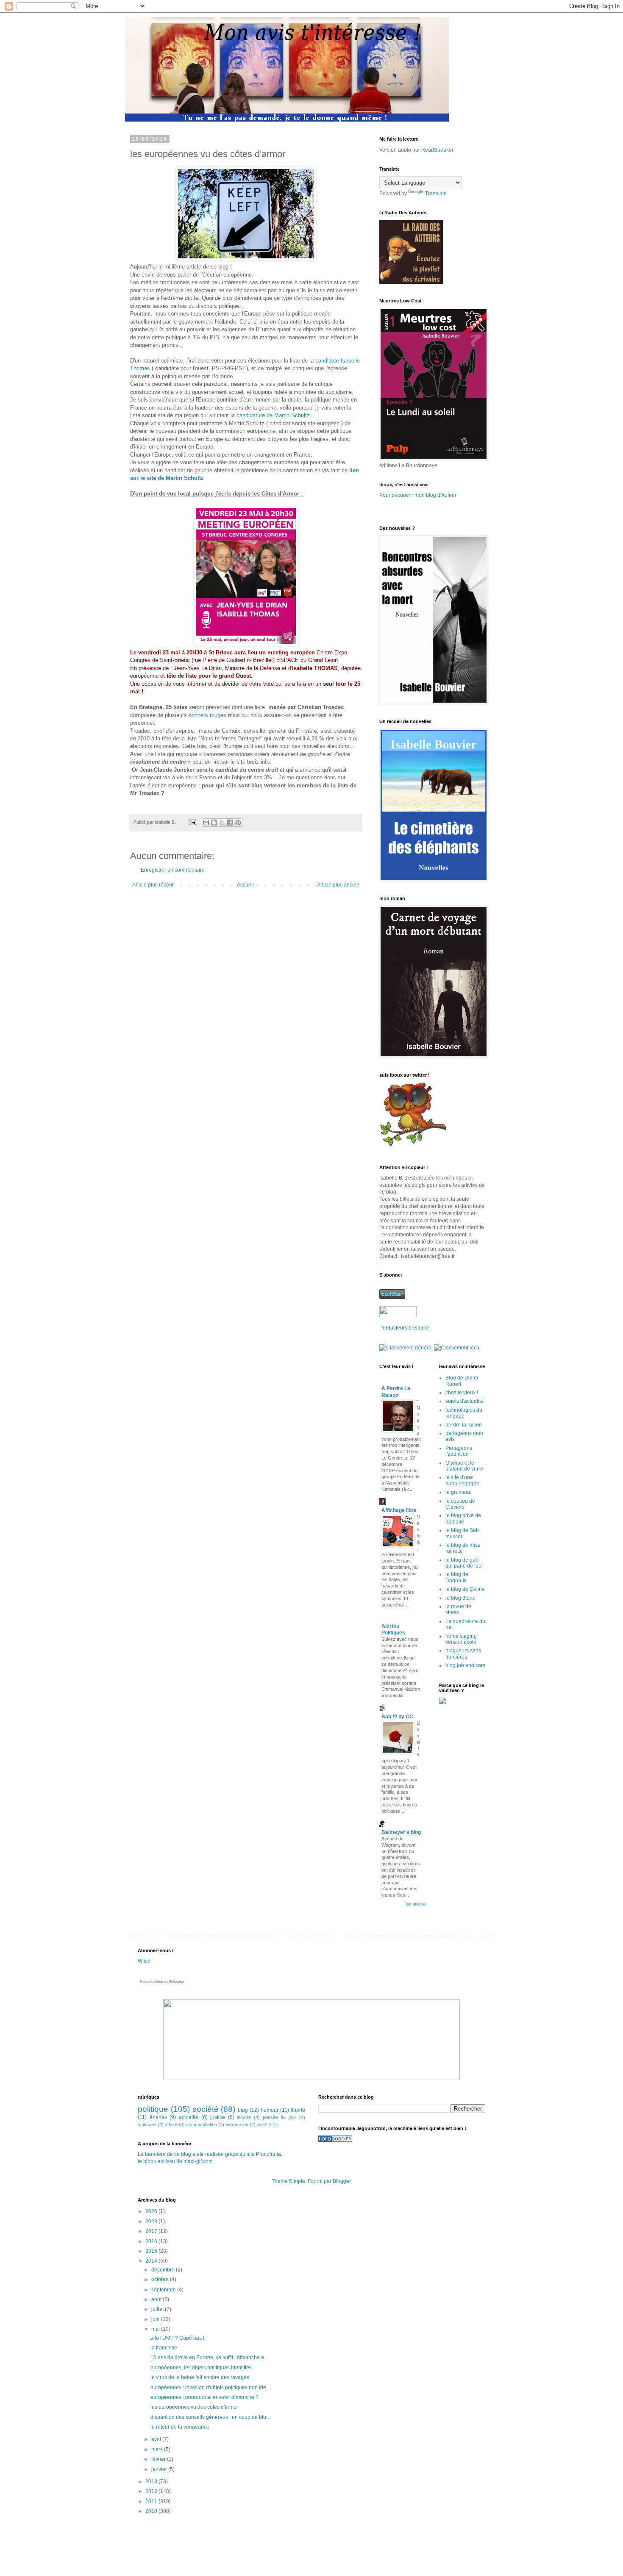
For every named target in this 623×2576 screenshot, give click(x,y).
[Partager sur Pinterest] (238, 823)
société (206, 2109)
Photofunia (268, 2154)
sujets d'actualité (464, 1401)
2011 (152, 2501)
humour (270, 2110)
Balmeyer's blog (401, 1832)
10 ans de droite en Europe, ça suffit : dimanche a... (209, 2357)
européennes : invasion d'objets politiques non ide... (210, 2388)
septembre (164, 2290)
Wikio (144, 1961)
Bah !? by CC (397, 1717)
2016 (152, 2241)
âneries (158, 2117)
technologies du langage (464, 1413)
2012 (152, 2491)
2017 (152, 2231)
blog (243, 2110)
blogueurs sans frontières (463, 1654)
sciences (147, 2125)
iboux (159, 1982)
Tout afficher (415, 1904)
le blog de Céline (465, 1589)
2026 (152, 2211)
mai (156, 2329)
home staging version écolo (461, 1639)
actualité (189, 2117)
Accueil (245, 885)
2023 (152, 2221)
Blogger (342, 2181)
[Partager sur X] (222, 823)
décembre (164, 2270)
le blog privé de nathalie (463, 1518)
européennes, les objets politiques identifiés (201, 2368)
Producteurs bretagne (404, 1328)
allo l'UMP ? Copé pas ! (177, 2338)
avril (157, 2439)
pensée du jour (280, 2117)
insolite (244, 2117)
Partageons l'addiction (459, 1451)
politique (153, 2109)
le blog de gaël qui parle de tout (464, 1563)
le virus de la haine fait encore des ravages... (202, 2377)
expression (237, 2125)
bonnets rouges (207, 715)
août (157, 2299)
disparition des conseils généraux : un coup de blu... (210, 2417)
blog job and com (465, 1665)
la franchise (164, 2348)
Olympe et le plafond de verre (464, 1466)
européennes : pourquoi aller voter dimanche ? (204, 2397)
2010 (152, 2511)
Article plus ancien (338, 885)
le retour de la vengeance (180, 2427)
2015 (152, 2251)
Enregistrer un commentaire (173, 870)
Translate (436, 194)
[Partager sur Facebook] (230, 823)
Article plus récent (153, 885)
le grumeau (459, 1492)
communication (202, 2125)
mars (158, 2449)
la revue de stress (458, 1609)
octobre (161, 2280)
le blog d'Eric (460, 1598)
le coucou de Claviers (460, 1504)
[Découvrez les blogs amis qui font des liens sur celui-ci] (335, 2140)
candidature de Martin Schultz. (274, 415)
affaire (171, 2125)
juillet (158, 2309)
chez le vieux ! (462, 1393)
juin (156, 2319)
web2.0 (264, 2125)
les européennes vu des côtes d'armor (194, 2407)
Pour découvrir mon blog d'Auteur (418, 495)
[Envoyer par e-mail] (206, 823)
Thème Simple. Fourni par (302, 2181)
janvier (160, 2469)
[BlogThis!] (214, 823)
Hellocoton (176, 1982)
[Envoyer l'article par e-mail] (192, 822)
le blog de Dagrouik (457, 1577)
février (159, 2459)
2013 (152, 2482)
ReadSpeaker (437, 150)
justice (218, 2117)
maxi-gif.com (198, 2161)
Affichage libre (399, 1510)
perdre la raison (464, 1425)
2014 (152, 2261)
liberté (298, 2110)
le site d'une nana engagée (462, 1480)
